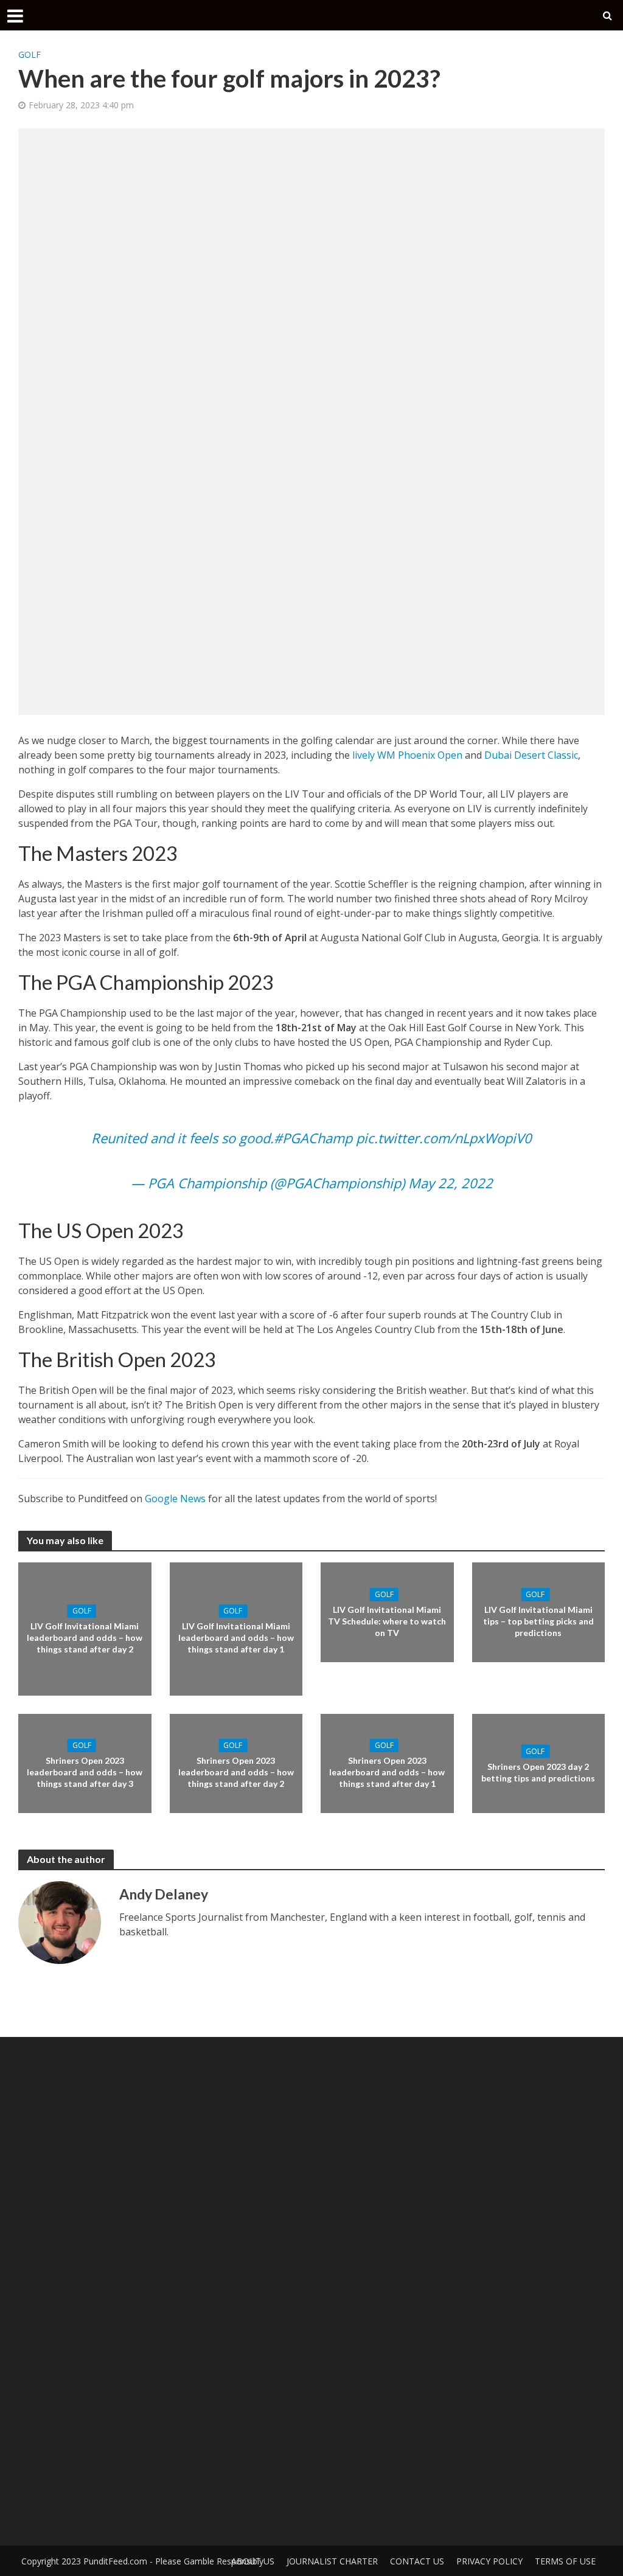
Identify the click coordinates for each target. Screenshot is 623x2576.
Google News (175, 1499)
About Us (253, 2561)
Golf (30, 54)
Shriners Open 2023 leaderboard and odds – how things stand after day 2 (236, 1772)
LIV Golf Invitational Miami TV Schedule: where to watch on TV (387, 1621)
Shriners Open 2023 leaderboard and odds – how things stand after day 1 (387, 1772)
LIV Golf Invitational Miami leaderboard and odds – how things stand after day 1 (236, 1638)
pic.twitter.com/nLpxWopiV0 (444, 1138)
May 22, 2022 (451, 1183)
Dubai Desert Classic (531, 755)
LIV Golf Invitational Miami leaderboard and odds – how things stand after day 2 (85, 1638)
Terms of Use (565, 2561)
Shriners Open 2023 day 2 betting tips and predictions (538, 1772)
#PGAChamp (313, 1138)
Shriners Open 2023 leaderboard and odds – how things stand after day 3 (85, 1772)
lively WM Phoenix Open (407, 755)
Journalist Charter (332, 2561)
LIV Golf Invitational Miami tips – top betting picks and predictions (538, 1621)
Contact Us (417, 2561)
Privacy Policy (489, 2561)
